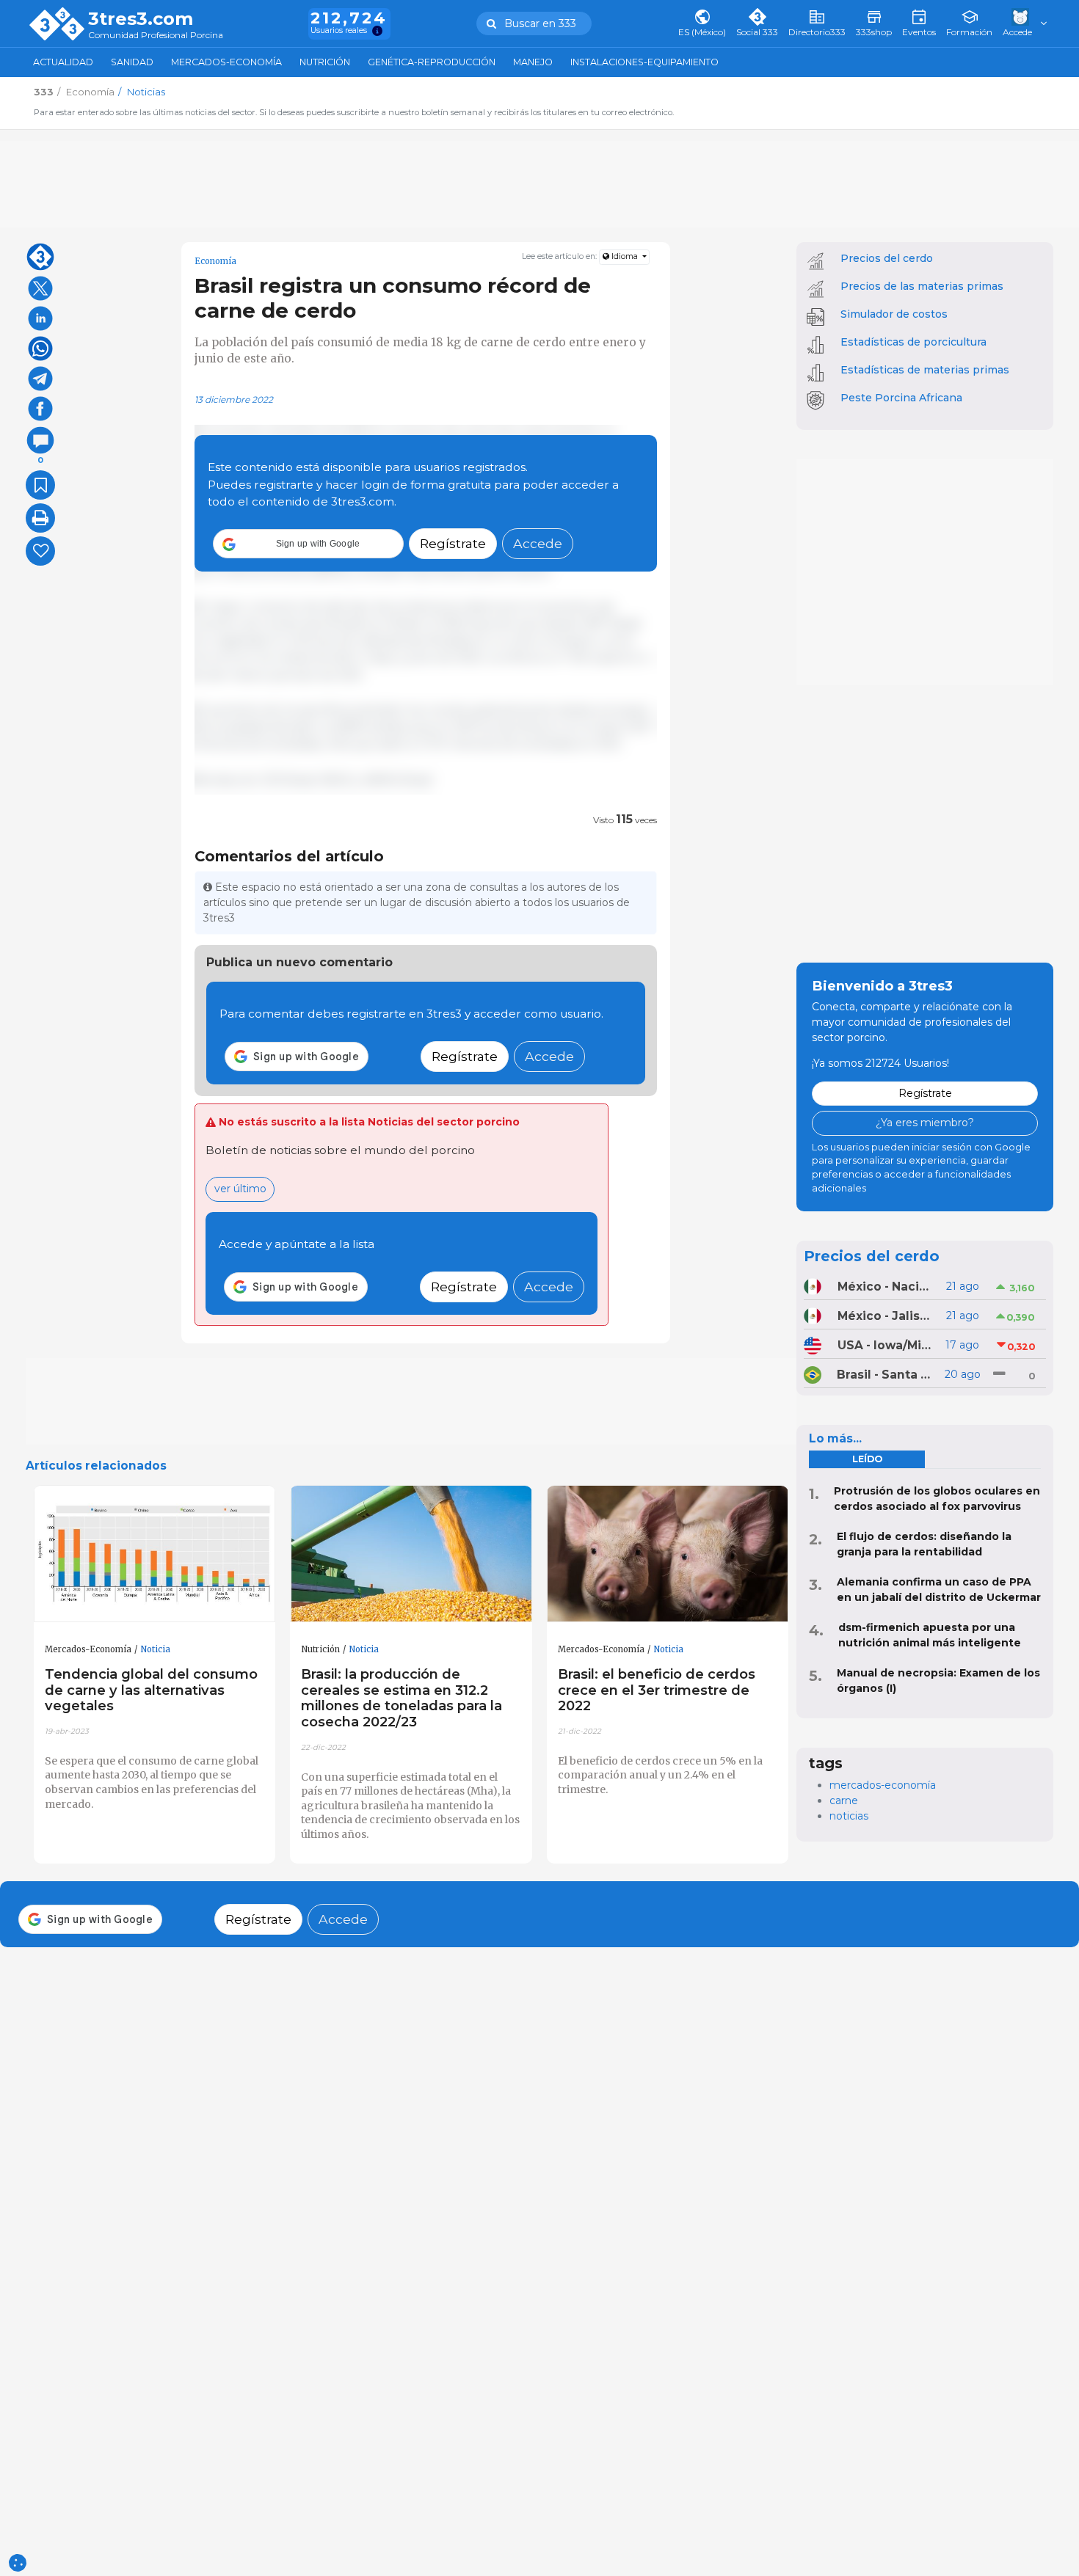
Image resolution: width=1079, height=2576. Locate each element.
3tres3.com (141, 19)
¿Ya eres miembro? (925, 1123)
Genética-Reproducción (432, 62)
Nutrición (325, 62)
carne (844, 1800)
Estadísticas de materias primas (925, 370)
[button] (308, 544)
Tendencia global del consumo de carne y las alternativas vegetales (151, 1690)
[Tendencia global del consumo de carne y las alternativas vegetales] (155, 1554)
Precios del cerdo (887, 258)
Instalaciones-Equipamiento (644, 62)
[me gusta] (40, 551)
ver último (240, 1189)
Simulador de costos (894, 314)
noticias (849, 1816)
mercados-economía (883, 1785)
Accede (538, 544)
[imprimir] (40, 518)
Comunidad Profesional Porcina (156, 36)
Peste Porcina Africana (901, 398)
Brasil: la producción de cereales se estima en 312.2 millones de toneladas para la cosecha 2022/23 (402, 1698)
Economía (215, 261)
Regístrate (453, 544)
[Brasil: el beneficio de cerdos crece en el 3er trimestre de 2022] (668, 1554)
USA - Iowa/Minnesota (886, 1345)
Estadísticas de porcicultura (913, 342)
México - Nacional (886, 1287)
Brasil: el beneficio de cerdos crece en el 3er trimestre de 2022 (657, 1690)
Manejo (533, 62)
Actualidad (63, 62)
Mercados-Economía (226, 62)
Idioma (625, 256)
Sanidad (132, 62)
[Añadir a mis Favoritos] (40, 485)
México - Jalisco (886, 1316)
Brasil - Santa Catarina (885, 1375)
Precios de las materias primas (922, 286)
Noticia (155, 1649)
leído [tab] (867, 1459)
